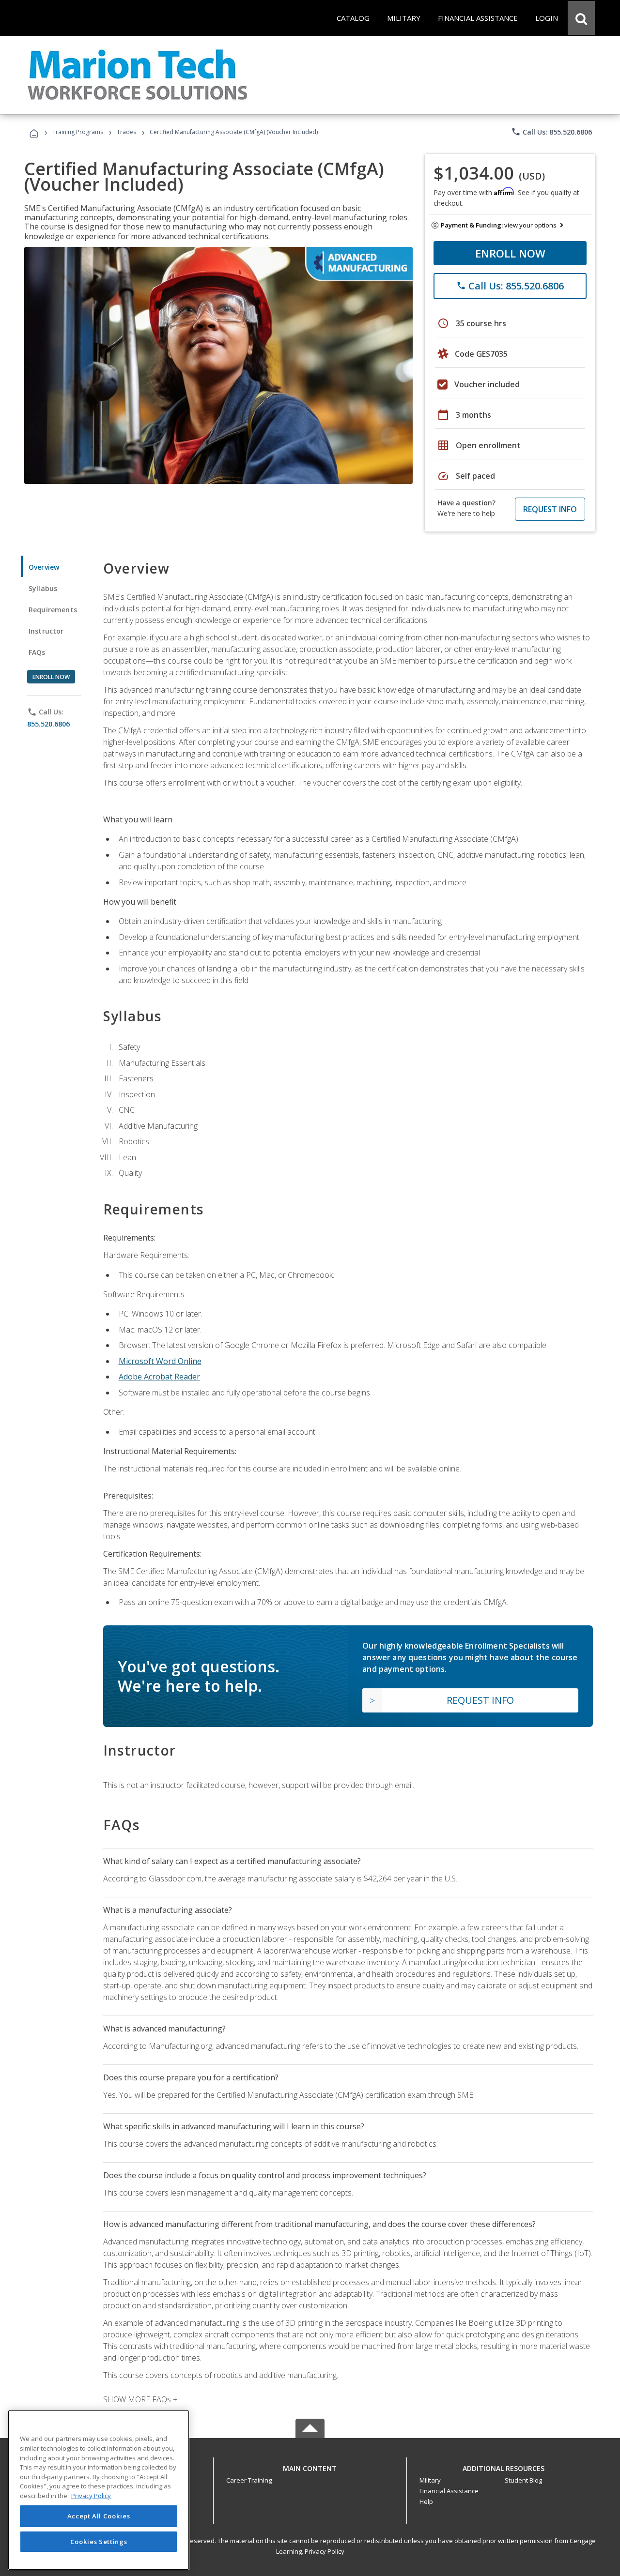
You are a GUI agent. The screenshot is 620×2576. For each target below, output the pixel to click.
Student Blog (523, 2480)
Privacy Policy (325, 2551)
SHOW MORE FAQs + (140, 2399)
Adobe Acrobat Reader (159, 1377)
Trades (126, 132)
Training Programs (78, 132)
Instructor (46, 631)
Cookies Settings (99, 2541)
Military (430, 2480)
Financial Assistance (449, 2491)
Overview (44, 567)
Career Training (249, 2480)
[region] (99, 2490)
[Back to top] (310, 2466)
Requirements (53, 610)
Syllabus (43, 588)
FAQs (37, 652)
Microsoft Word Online (160, 1361)
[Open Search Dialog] (581, 18)
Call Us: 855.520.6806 (551, 132)
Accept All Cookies (99, 2516)
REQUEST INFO (550, 509)
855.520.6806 (48, 724)
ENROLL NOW (510, 253)
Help (426, 2501)
